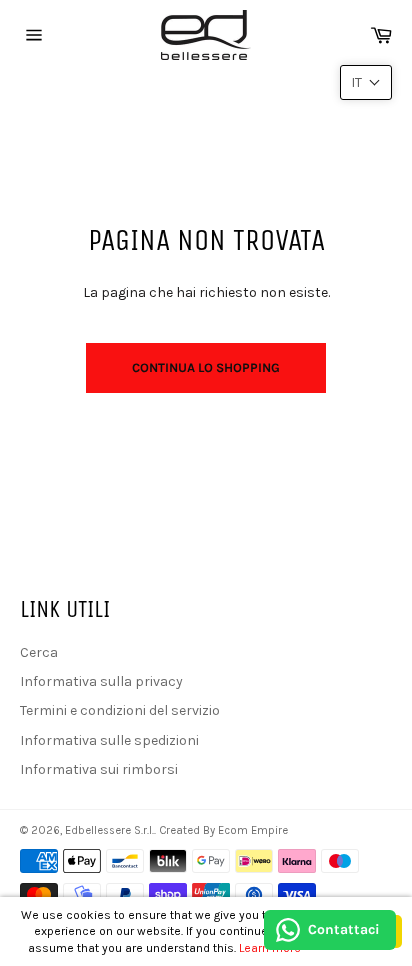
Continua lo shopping (206, 367)
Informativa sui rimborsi (99, 769)
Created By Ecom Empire (223, 830)
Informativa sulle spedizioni (109, 740)
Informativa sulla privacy (101, 681)
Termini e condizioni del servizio (120, 710)
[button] (366, 82)
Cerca (39, 652)
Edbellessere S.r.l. (109, 830)
